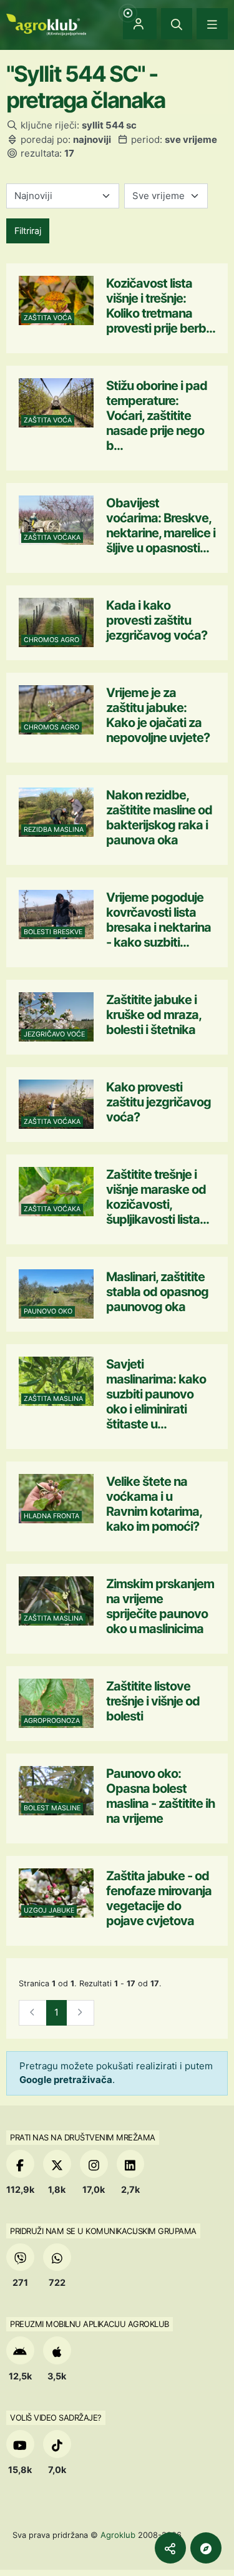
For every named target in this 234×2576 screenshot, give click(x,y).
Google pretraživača (66, 2080)
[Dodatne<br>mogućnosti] (206, 2548)
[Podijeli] (170, 2548)
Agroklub (118, 2535)
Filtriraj (28, 231)
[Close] (177, 24)
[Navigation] (212, 24)
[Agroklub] (46, 23)
